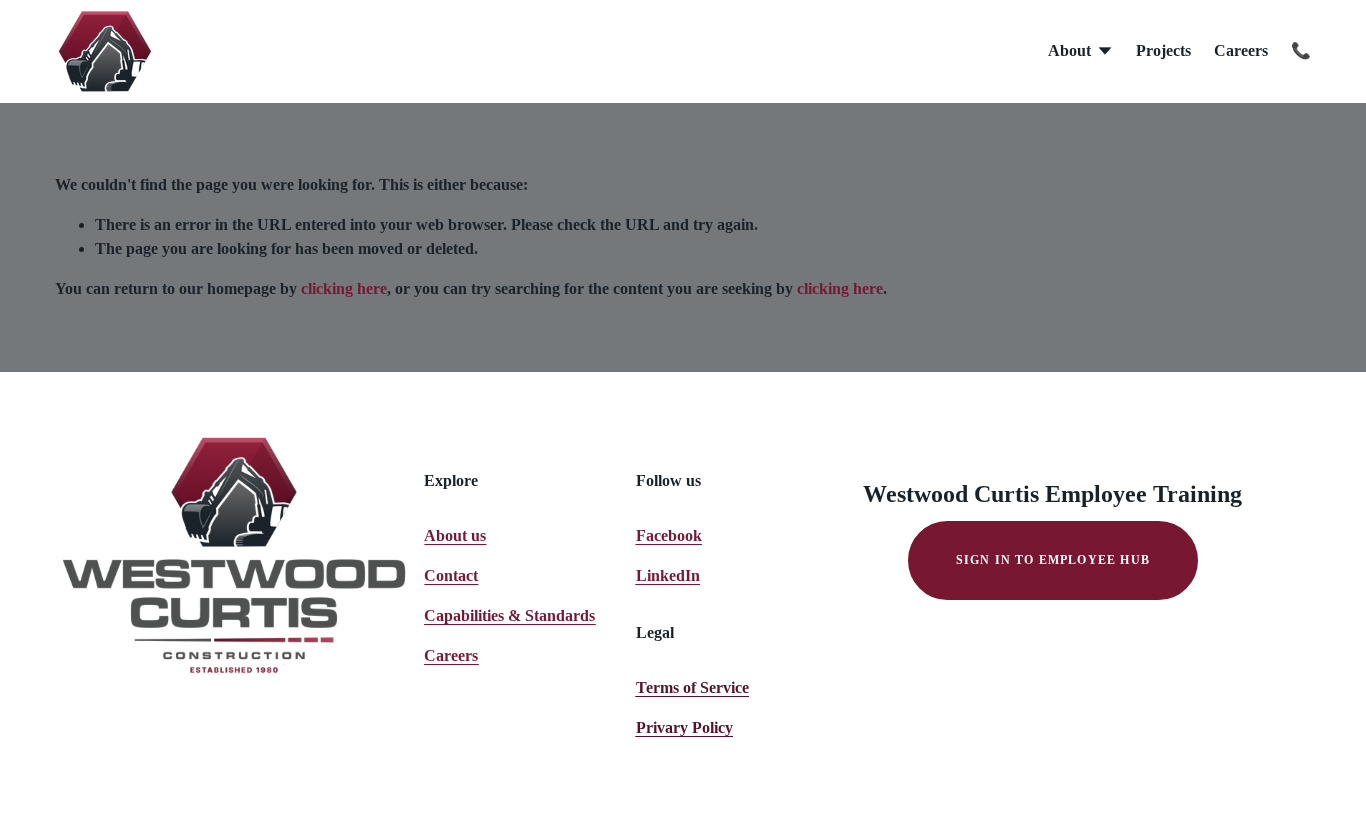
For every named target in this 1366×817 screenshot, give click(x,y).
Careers (1241, 50)
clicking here (344, 288)
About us (455, 535)
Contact (451, 575)
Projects (1163, 50)
